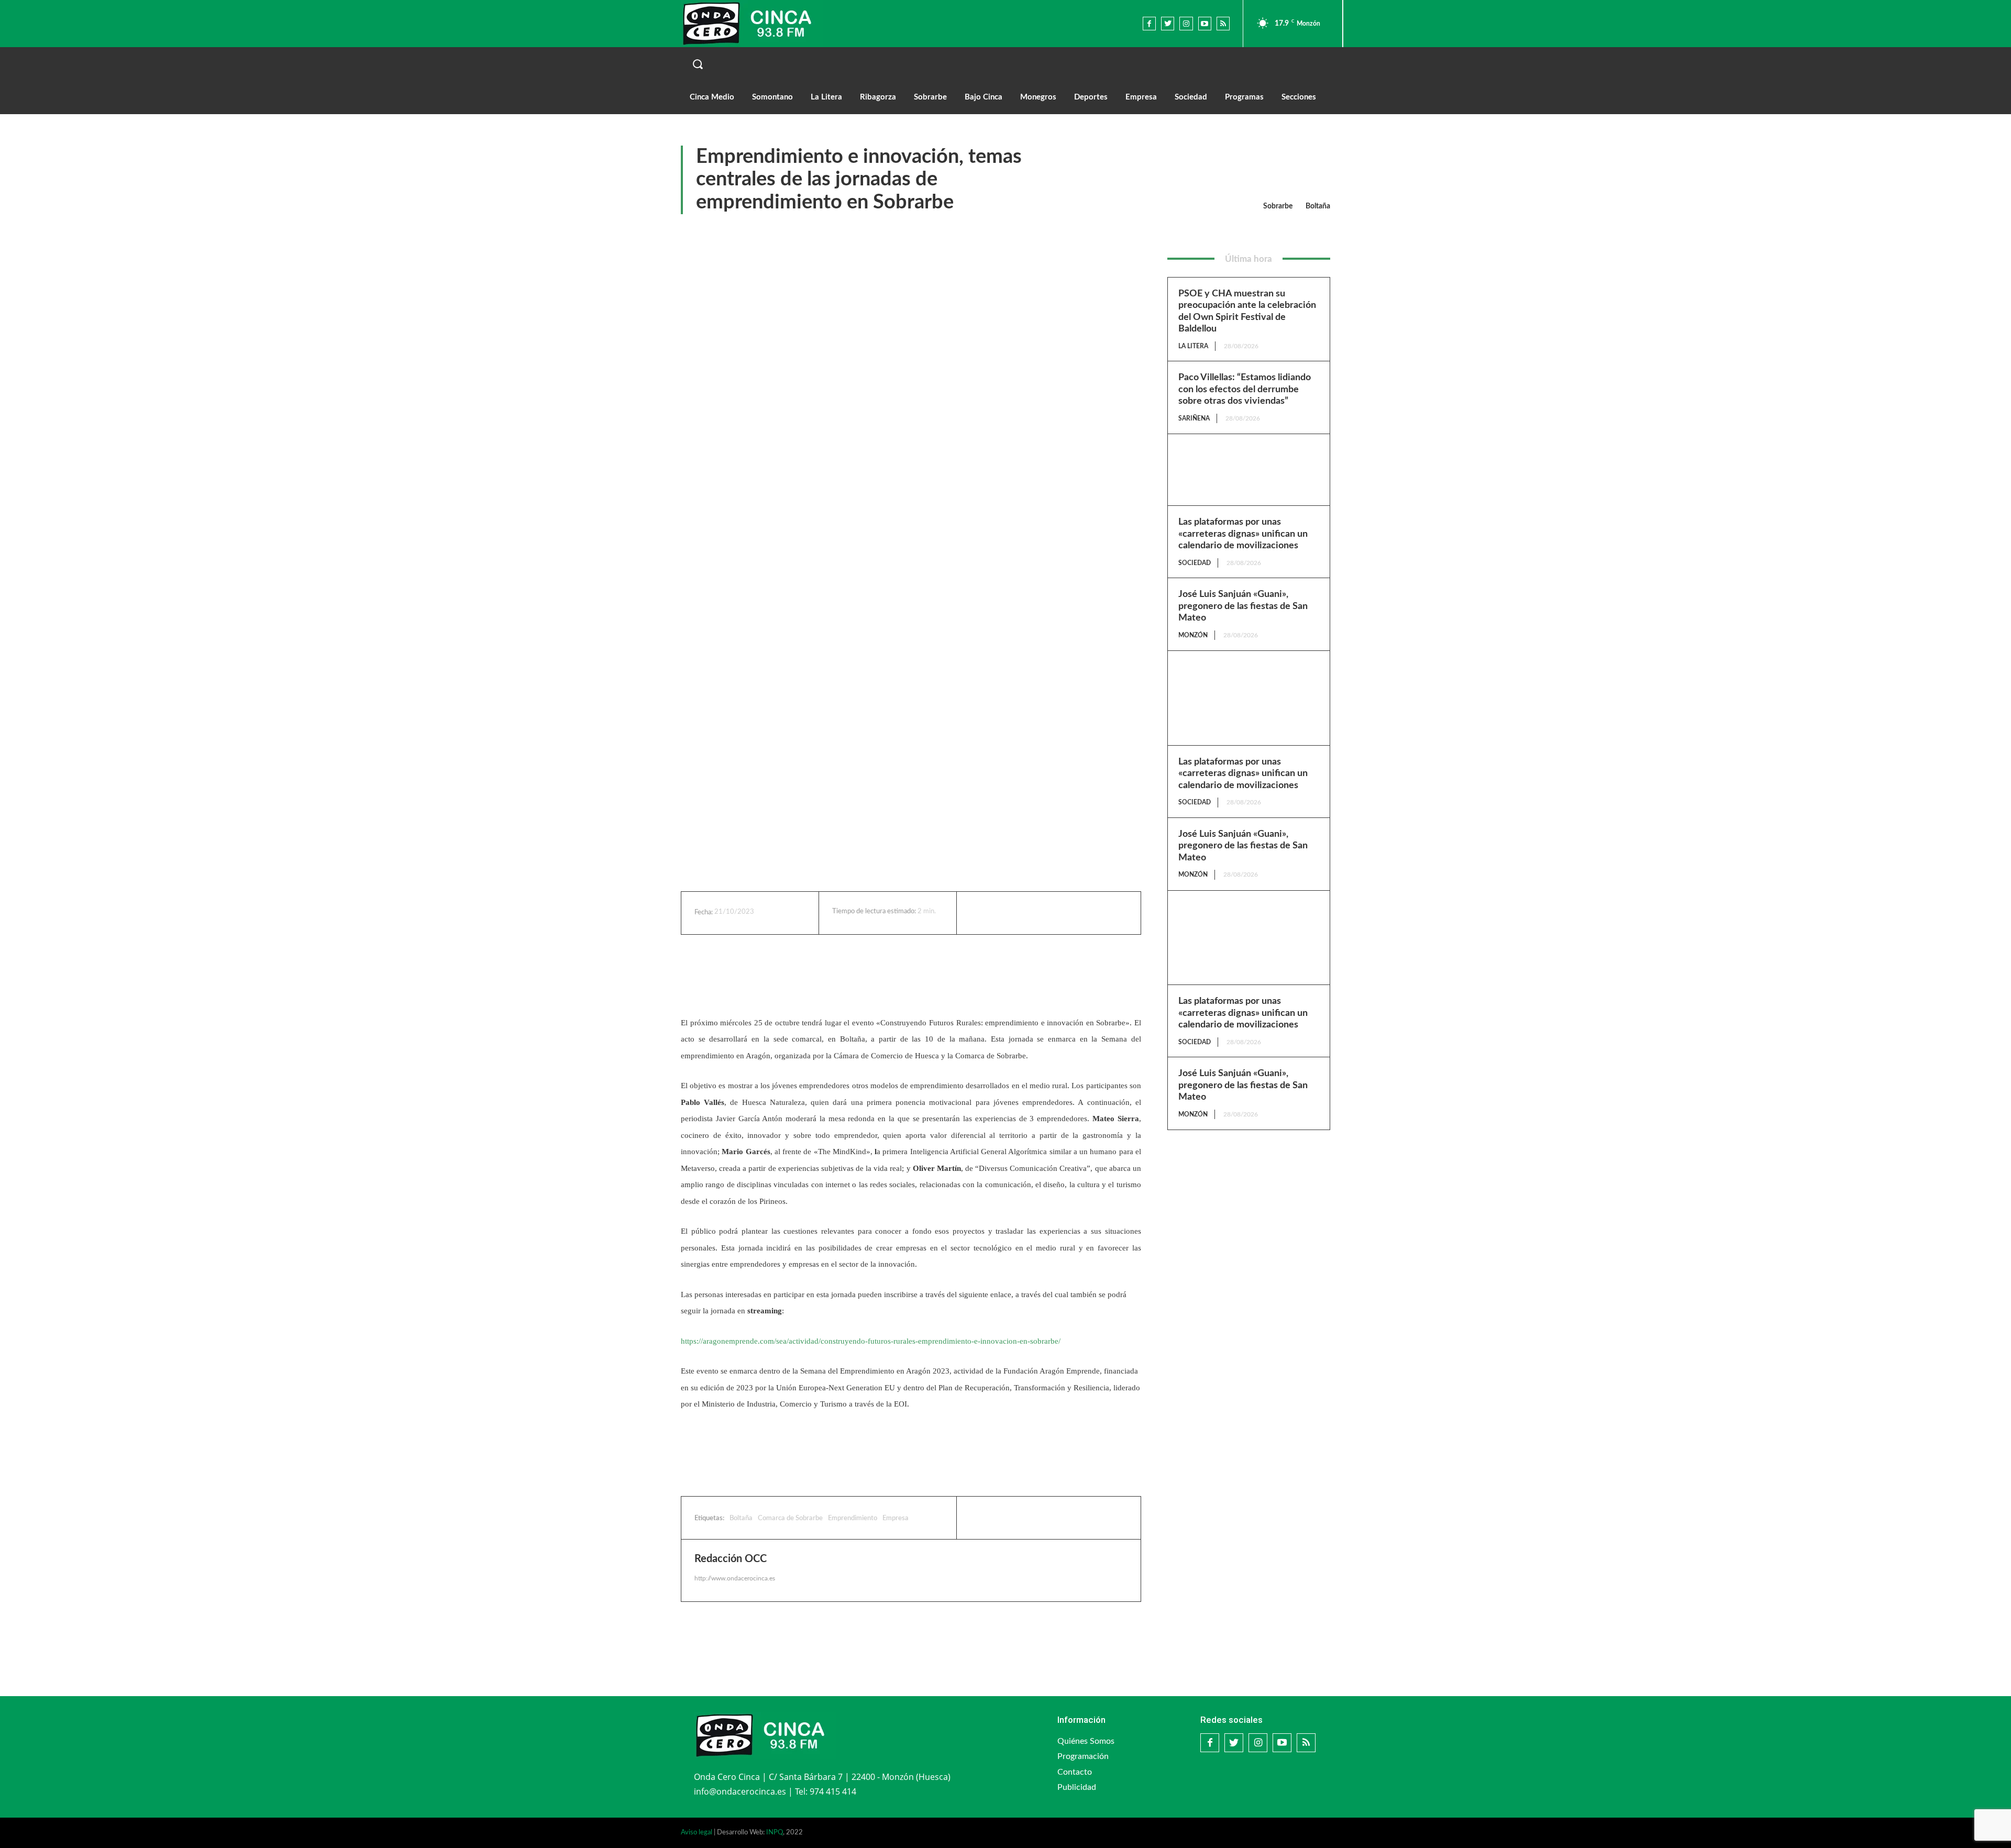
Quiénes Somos (1086, 1741)
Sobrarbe (1278, 206)
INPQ (775, 1833)
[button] (1005, 64)
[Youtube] (1205, 23)
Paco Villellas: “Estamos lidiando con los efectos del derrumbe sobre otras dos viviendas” (1245, 389)
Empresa (896, 1518)
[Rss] (1223, 23)
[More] (1110, 913)
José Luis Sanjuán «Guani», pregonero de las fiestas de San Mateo (1243, 606)
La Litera (1193, 346)
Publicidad (1077, 1787)
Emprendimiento (853, 1518)
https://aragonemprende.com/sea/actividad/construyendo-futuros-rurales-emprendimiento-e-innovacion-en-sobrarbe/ (871, 1341)
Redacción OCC (731, 1559)
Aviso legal (697, 1833)
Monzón (1193, 635)
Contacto (1075, 1772)
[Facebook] (1149, 23)
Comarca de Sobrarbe (790, 1518)
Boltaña (1318, 206)
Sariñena (1194, 418)
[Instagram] (1186, 23)
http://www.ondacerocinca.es (735, 1578)
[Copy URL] (1086, 913)
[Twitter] (1168, 23)
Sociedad (1195, 563)
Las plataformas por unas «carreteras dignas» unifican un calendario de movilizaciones (1243, 534)
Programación (1083, 1756)
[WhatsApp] (1062, 913)
